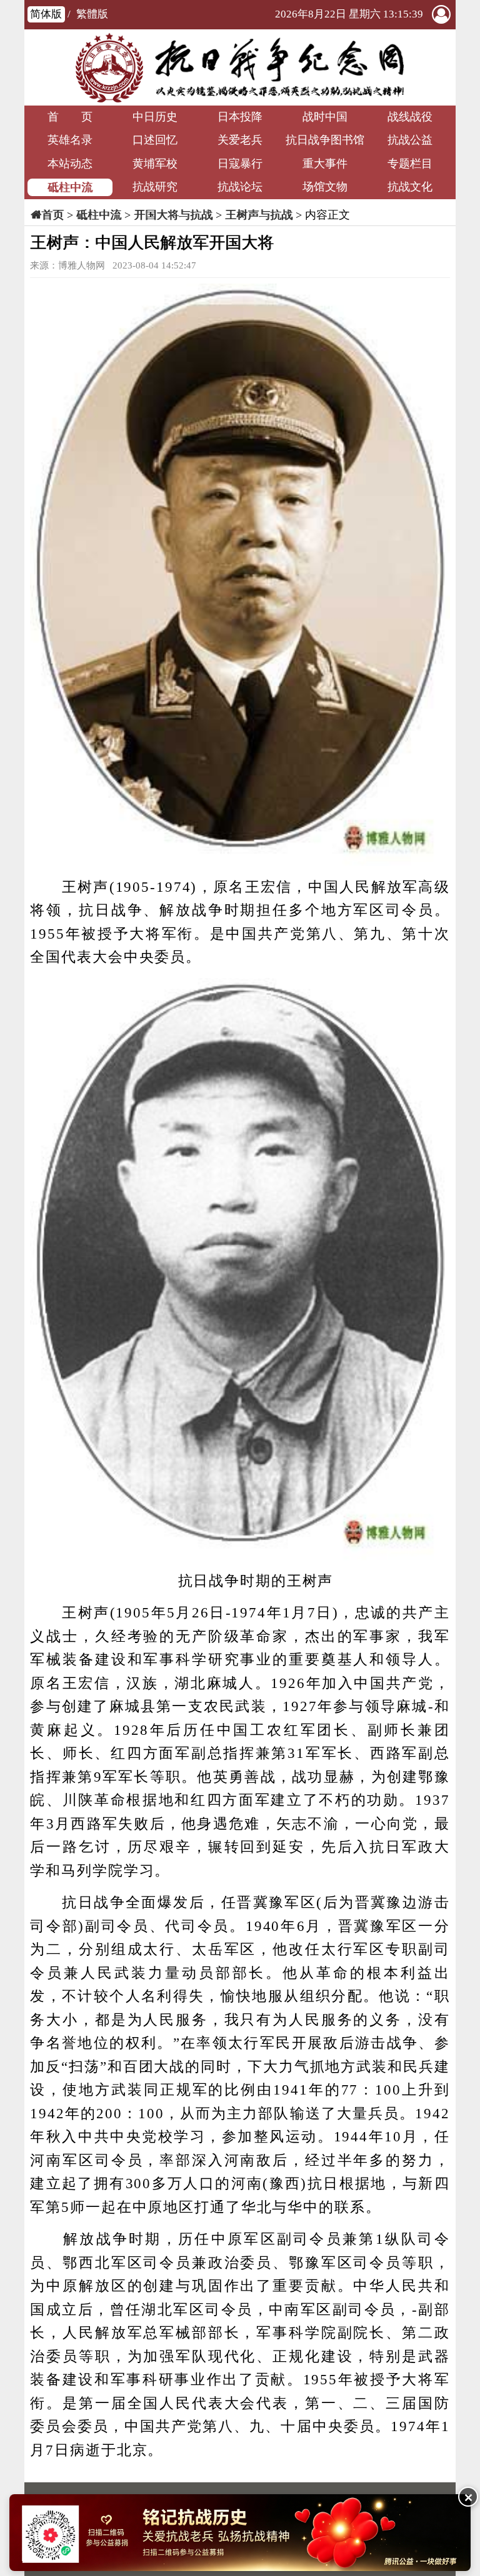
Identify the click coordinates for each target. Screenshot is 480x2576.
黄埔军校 (155, 164)
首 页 (70, 117)
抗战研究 (155, 187)
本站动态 (70, 164)
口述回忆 (155, 140)
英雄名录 (70, 140)
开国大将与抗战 (173, 215)
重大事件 (325, 164)
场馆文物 (325, 187)
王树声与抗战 (259, 215)
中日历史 (155, 117)
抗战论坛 (240, 187)
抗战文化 (410, 187)
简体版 (46, 14)
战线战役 (410, 117)
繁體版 (92, 14)
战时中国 (325, 117)
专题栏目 (410, 164)
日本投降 (240, 117)
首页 (52, 215)
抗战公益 (410, 140)
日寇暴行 (240, 164)
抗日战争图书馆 (325, 140)
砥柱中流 (70, 187)
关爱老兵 (240, 140)
